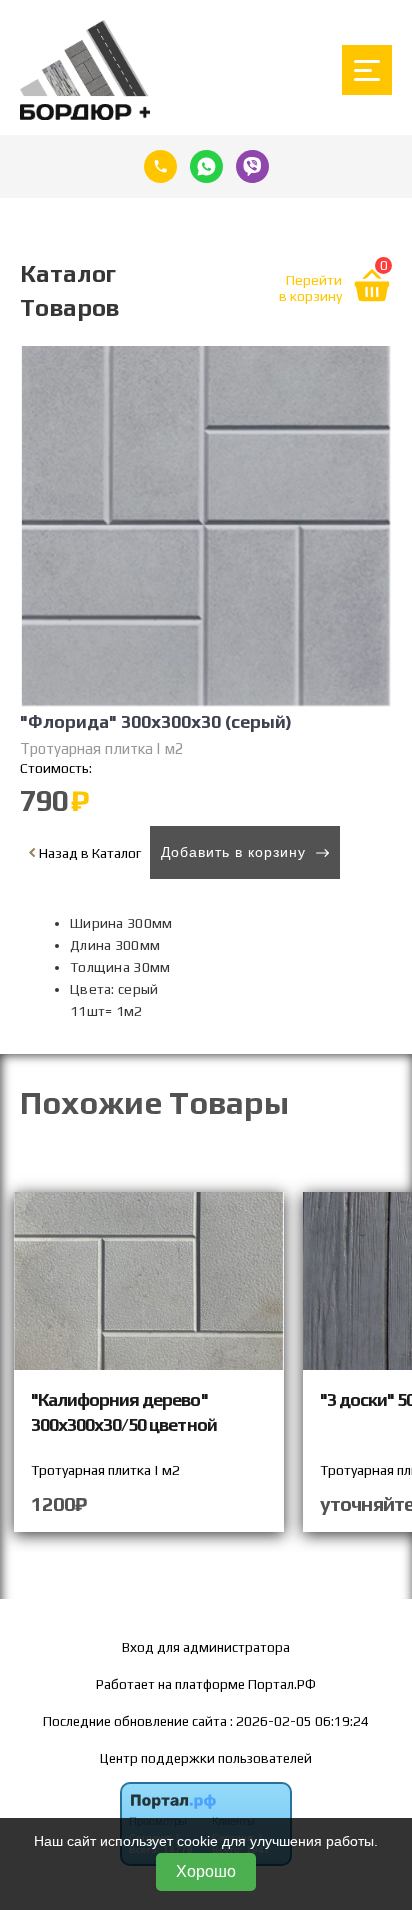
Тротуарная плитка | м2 (102, 748)
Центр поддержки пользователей (206, 1758)
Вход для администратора (206, 1647)
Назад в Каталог (88, 853)
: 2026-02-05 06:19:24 (299, 1721)
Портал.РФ (282, 1684)
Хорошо (206, 1871)
